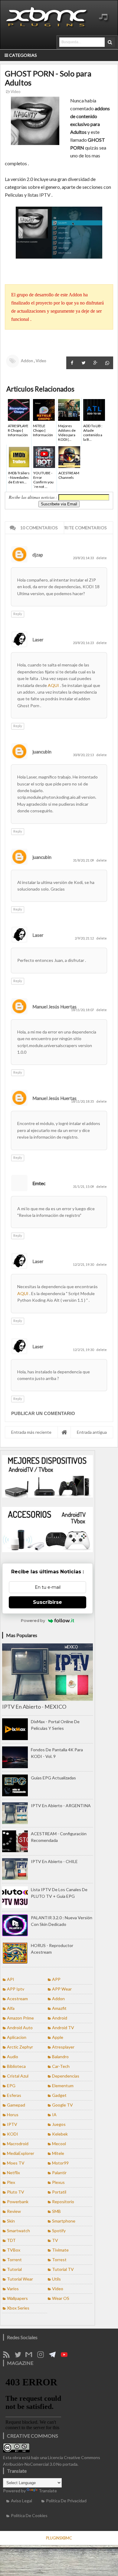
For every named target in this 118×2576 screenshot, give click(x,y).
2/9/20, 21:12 (85, 938)
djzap (38, 555)
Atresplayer (63, 2047)
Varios (13, 2289)
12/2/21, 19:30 (84, 1264)
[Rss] (8, 2356)
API (11, 1979)
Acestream (17, 1999)
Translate (48, 2491)
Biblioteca (16, 2066)
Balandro (60, 2057)
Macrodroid (18, 2144)
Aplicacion (17, 2037)
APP (56, 1979)
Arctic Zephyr (20, 2047)
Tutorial (14, 2269)
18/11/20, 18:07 (83, 1010)
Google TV (62, 2105)
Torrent (14, 2260)
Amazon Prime (20, 2018)
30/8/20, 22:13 (84, 755)
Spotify (59, 2231)
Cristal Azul (18, 2076)
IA (54, 2115)
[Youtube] (66, 2356)
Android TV (63, 2028)
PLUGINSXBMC (59, 2538)
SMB (56, 2211)
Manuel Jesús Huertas (54, 1007)
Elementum (63, 2086)
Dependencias (66, 2076)
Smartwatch (18, 2231)
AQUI (54, 685)
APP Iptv (16, 1989)
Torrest (59, 2260)
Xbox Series (18, 2308)
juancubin (42, 752)
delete (102, 558)
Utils (56, 2279)
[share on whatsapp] (107, 363)
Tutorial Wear (20, 2279)
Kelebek (60, 2134)
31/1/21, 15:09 (84, 1186)
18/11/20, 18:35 (83, 1101)
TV (55, 2240)
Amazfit (59, 2008)
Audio (13, 2057)
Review (14, 2211)
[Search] (110, 42)
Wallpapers (17, 2298)
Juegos (59, 2124)
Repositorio (63, 2202)
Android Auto (20, 2028)
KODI (13, 2134)
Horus (13, 2115)
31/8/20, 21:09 (84, 860)
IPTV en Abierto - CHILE (54, 1861)
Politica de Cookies (29, 2515)
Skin (11, 2221)
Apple (58, 2037)
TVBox (14, 2250)
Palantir (59, 2173)
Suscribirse (48, 1602)
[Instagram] (43, 2356)
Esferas (14, 2095)
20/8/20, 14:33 (84, 558)
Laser (38, 640)
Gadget (59, 2095)
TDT (11, 2240)
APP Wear (62, 1989)
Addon (27, 361)
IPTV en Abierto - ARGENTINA (61, 1805)
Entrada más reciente (31, 1432)
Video (15, 92)
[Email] (31, 2356)
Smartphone (64, 2221)
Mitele (58, 2153)
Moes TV (16, 2163)
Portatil (59, 2192)
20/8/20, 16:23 (84, 643)
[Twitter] (20, 2356)
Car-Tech (61, 2066)
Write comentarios (84, 528)
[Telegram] (54, 2356)
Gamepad (16, 2105)
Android (60, 2018)
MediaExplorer (21, 2153)
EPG (11, 2086)
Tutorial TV (63, 2269)
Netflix (13, 2173)
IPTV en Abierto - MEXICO (34, 1707)
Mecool (59, 2144)
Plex (11, 2182)
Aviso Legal (21, 2501)
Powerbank (18, 2202)
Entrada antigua (92, 1432)
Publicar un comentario (43, 1413)
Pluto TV (16, 2192)
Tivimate (60, 2250)
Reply (18, 614)
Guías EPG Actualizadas (53, 1778)
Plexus (58, 2182)
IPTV (12, 2124)
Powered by (33, 1620)
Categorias (23, 55)
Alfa (11, 2008)
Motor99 (60, 2163)
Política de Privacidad (66, 2501)
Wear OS (61, 2298)
